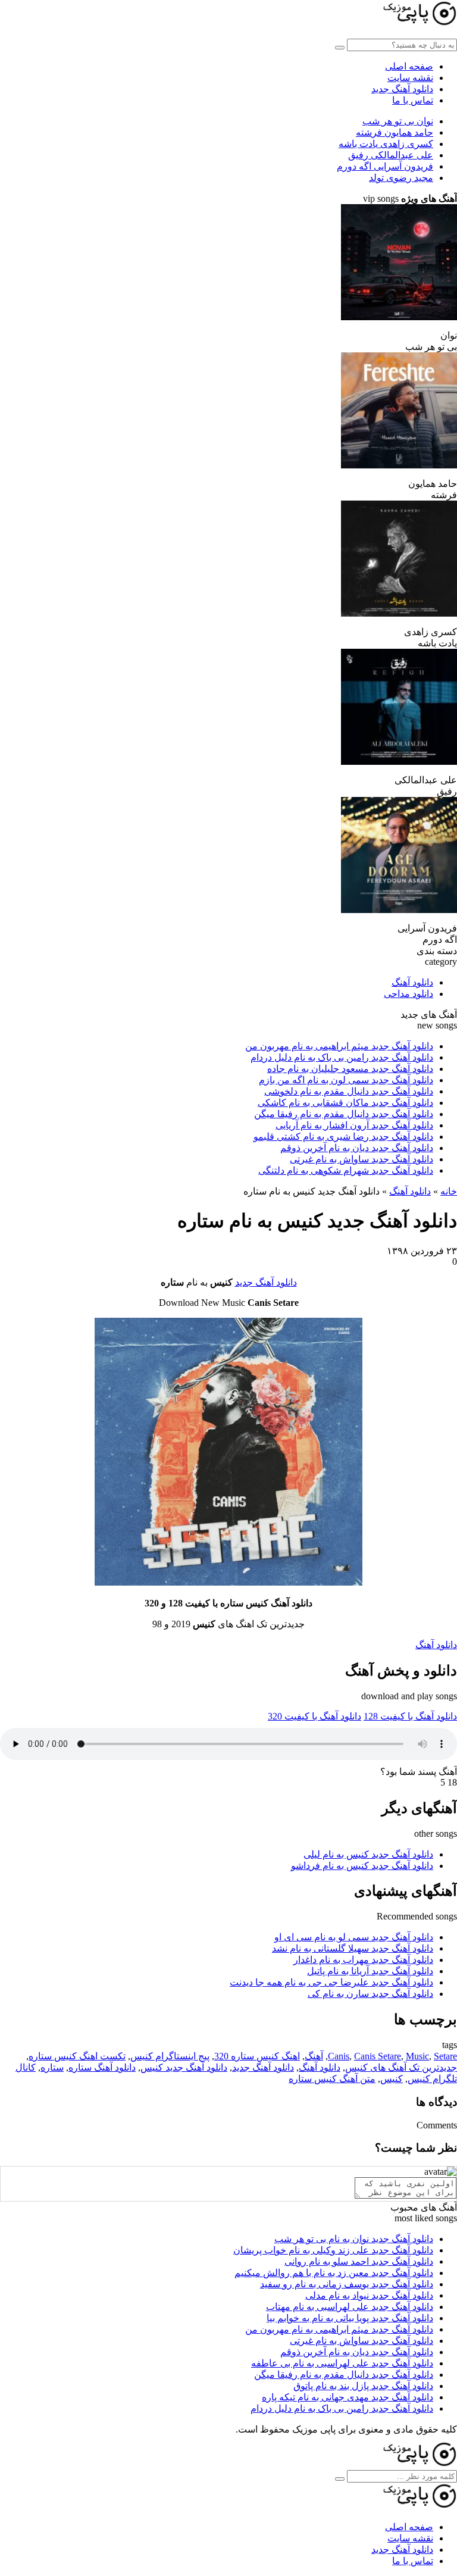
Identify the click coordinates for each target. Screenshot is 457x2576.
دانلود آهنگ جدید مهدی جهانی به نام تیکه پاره (348, 2397)
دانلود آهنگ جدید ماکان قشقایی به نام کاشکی (345, 1103)
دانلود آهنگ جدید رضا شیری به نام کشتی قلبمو (343, 1137)
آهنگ (314, 2056)
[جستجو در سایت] (340, 48)
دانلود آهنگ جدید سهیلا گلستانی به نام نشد (353, 1948)
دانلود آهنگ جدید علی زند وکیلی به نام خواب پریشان (333, 2250)
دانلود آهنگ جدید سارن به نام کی (370, 1994)
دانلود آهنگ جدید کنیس (184, 2067)
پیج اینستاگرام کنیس (170, 2056)
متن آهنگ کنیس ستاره (332, 2079)
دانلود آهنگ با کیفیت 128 (410, 1716)
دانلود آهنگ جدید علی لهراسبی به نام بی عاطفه (342, 2363)
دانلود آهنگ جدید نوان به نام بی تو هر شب (354, 2239)
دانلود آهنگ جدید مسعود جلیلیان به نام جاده (350, 1069)
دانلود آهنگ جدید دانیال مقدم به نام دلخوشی (349, 1091)
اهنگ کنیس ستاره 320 (257, 2056)
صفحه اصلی (409, 66)
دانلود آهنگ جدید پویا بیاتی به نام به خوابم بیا (350, 2318)
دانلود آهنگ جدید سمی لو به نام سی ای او (354, 1937)
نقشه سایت (410, 78)
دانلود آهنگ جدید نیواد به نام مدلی (369, 2295)
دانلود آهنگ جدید (402, 89)
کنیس (392, 2079)
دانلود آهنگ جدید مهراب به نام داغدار (363, 1960)
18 (452, 1782)
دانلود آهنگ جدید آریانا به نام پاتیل (370, 1971)
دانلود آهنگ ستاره (102, 2067)
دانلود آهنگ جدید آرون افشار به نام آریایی (354, 1125)
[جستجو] (340, 2479)
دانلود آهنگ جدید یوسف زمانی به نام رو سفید (347, 2284)
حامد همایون (395, 132)
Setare (445, 2056)
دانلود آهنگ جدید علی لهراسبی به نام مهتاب (350, 2307)
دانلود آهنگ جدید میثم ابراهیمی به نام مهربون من (339, 1046)
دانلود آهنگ (412, 982)
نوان (398, 121)
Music (417, 2056)
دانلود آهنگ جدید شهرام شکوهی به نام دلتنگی (346, 1170)
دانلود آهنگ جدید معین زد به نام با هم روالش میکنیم (334, 2273)
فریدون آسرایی (385, 166)
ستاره (52, 2067)
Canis (339, 2056)
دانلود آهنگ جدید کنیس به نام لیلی (368, 1854)
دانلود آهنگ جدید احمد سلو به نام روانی (359, 2261)
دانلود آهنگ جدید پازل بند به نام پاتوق (363, 2386)
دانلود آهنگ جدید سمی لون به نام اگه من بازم (346, 1080)
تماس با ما (413, 100)
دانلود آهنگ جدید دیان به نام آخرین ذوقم (357, 1148)
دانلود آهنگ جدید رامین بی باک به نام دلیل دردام (342, 1057)
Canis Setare (378, 2056)
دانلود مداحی (409, 994)
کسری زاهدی (386, 144)
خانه (449, 1191)
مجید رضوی (401, 178)
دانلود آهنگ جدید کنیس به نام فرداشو (362, 1866)
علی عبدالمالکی (391, 155)
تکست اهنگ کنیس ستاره (77, 2056)
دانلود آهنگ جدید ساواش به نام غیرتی (361, 1159)
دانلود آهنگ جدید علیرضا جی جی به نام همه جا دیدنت (331, 1982)
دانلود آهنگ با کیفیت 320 (314, 1716)
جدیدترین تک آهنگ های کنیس (401, 2067)
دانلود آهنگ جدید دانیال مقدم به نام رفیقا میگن (344, 1114)
